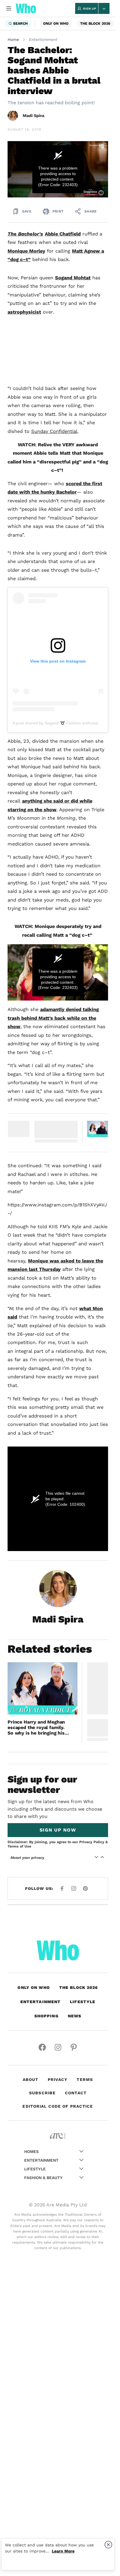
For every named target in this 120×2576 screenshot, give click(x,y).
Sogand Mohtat (73, 278)
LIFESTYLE (83, 2002)
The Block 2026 (95, 23)
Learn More (63, 2551)
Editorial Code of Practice (58, 2106)
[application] (58, 169)
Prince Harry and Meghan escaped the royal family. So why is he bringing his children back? (36, 1728)
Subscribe (42, 2093)
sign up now (58, 1830)
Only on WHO (56, 23)
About (31, 2079)
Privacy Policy (92, 1842)
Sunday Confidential (54, 431)
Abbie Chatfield (63, 234)
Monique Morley (26, 251)
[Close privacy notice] (108, 2545)
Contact (76, 2093)
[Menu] (9, 8)
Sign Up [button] (90, 9)
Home (13, 39)
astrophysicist (24, 312)
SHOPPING (46, 2016)
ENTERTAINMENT (41, 2002)
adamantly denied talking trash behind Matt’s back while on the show (53, 1018)
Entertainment (43, 39)
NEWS (75, 2016)
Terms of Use (19, 1846)
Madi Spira (33, 116)
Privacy (58, 2079)
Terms (85, 2079)
